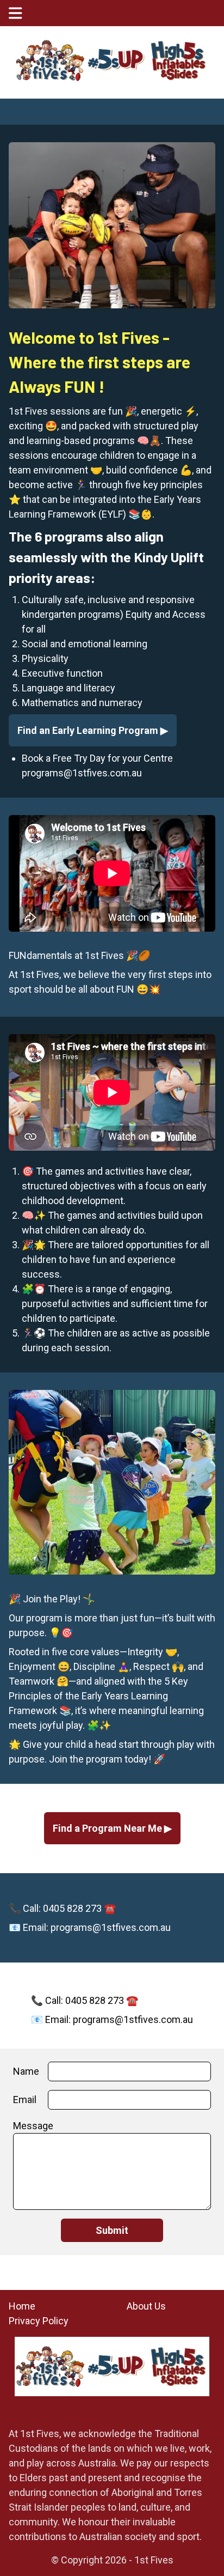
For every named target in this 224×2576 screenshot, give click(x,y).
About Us (146, 2306)
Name (26, 2071)
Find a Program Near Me (108, 1828)
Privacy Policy (39, 2321)
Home (22, 2306)
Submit (112, 2230)
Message (33, 2126)
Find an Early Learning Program (89, 730)
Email (25, 2100)
